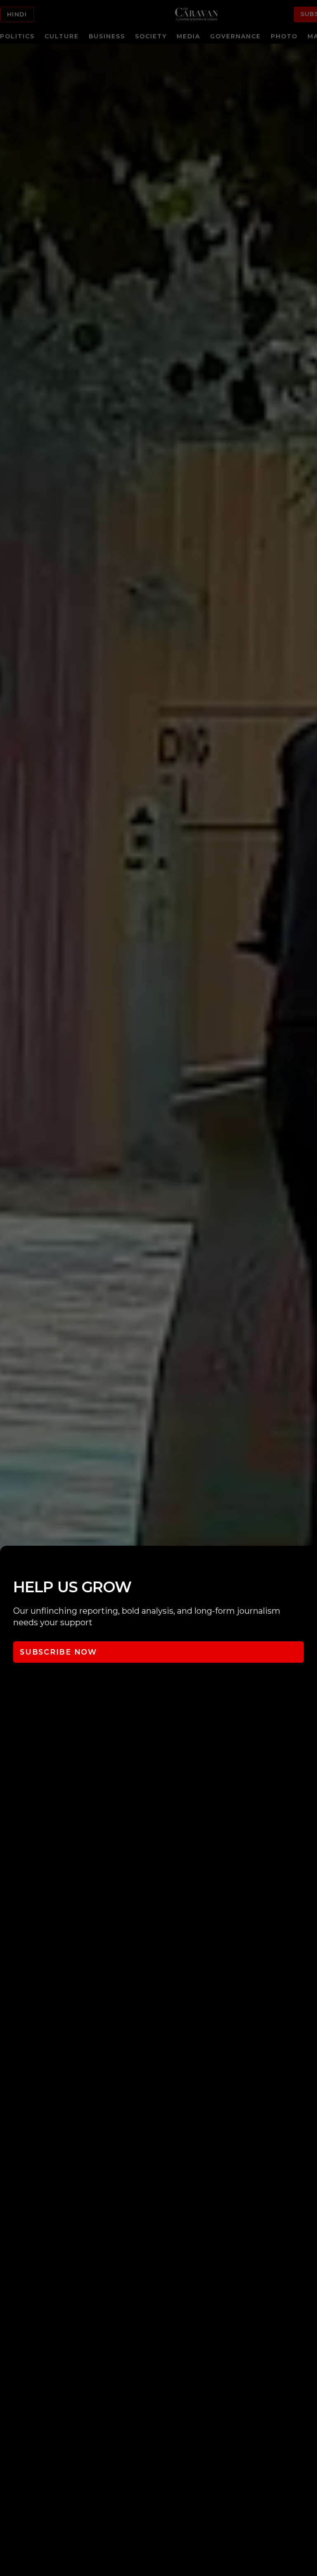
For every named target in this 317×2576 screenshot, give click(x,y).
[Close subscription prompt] (309, 1563)
